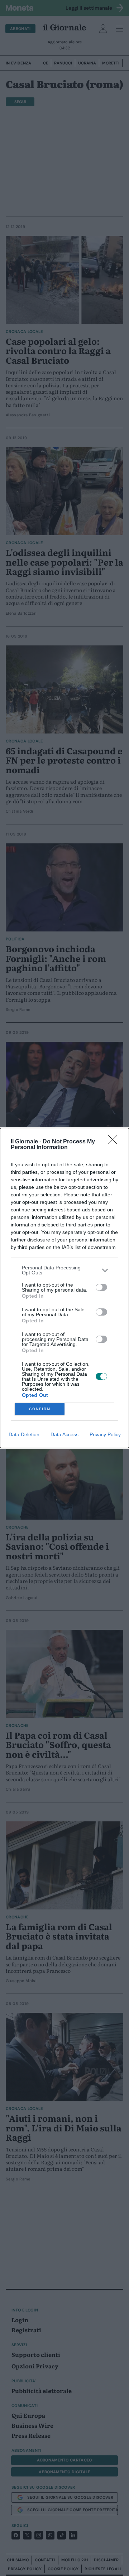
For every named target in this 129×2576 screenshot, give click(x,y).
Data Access (64, 1434)
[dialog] (64, 1288)
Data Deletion (24, 1434)
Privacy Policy (105, 1434)
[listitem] (64, 1270)
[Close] (115, 1142)
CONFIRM (40, 1409)
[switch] (101, 1287)
